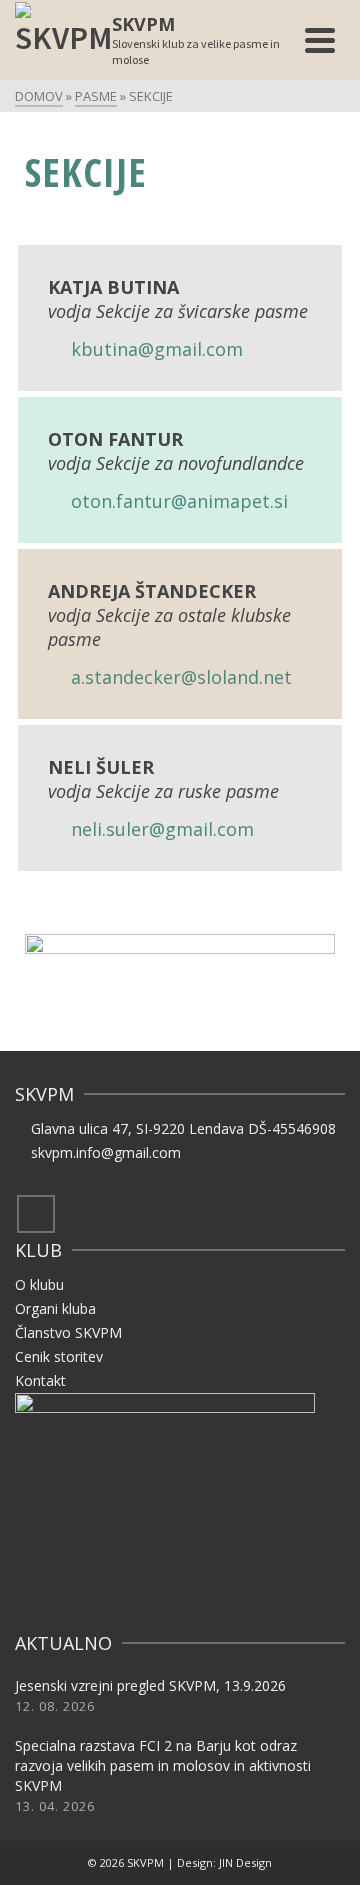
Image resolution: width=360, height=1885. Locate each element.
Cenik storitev (59, 1356)
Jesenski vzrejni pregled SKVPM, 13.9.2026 (150, 1685)
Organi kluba (55, 1308)
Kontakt (40, 1380)
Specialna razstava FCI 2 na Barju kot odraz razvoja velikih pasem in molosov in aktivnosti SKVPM (163, 1765)
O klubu (39, 1284)
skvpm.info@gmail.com (106, 1152)
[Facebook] (36, 1214)
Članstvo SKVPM (68, 1332)
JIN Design (245, 1862)
